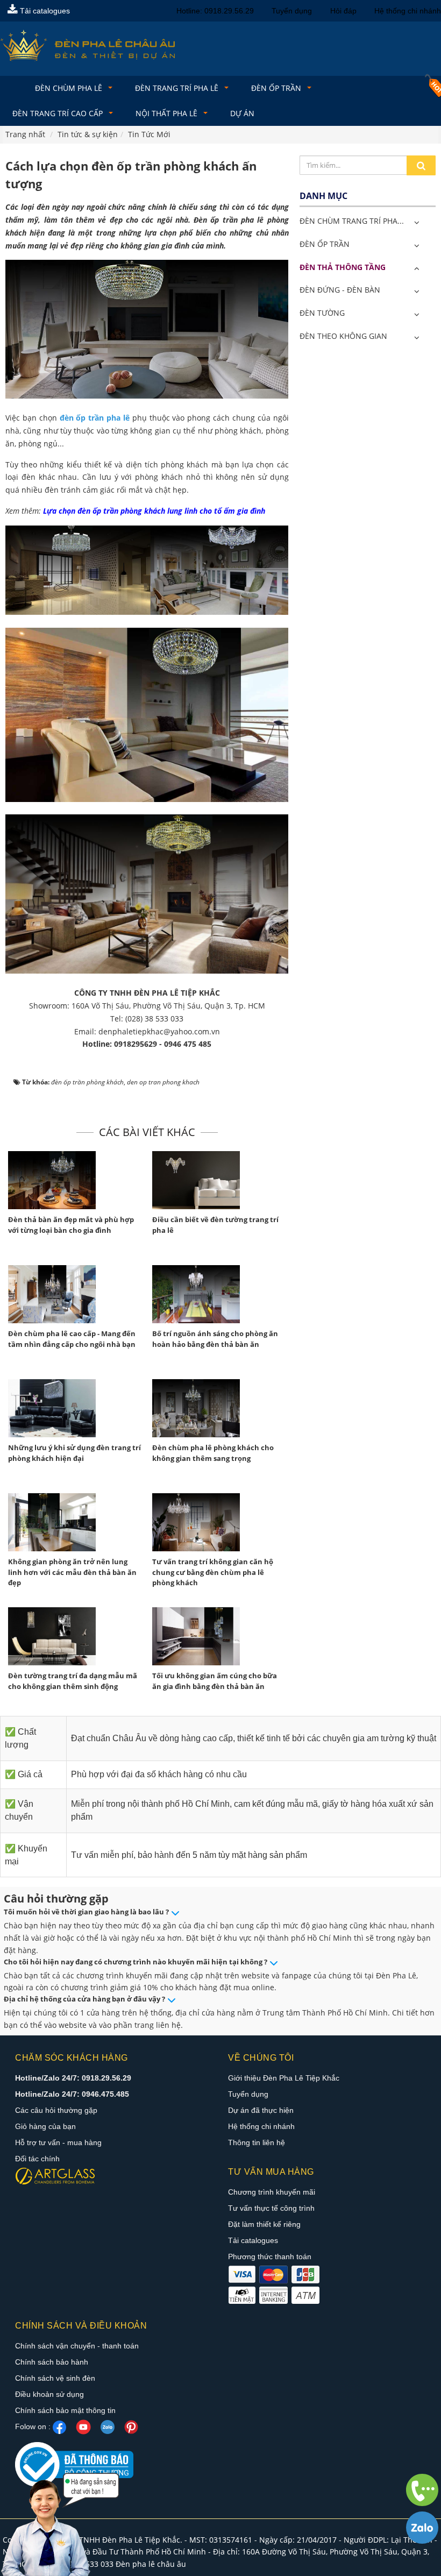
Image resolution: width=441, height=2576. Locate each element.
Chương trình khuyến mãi (272, 2192)
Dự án (242, 113)
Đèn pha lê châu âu (151, 2564)
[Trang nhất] (14, 84)
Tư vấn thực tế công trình (271, 2208)
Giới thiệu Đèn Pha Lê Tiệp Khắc (284, 2078)
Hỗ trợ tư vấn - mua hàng (58, 2142)
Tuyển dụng (292, 11)
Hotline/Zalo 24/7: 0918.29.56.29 (73, 2078)
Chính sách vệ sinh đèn (55, 2378)
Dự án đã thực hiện (261, 2110)
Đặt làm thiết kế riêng (264, 2224)
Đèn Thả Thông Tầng (343, 267)
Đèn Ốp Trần (277, 88)
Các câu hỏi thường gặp (56, 2110)
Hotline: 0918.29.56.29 (215, 11)
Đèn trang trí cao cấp (59, 113)
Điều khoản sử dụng (49, 2394)
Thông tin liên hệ (257, 2142)
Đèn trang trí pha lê (178, 88)
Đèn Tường (322, 313)
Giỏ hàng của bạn (45, 2126)
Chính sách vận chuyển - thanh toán (77, 2346)
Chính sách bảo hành (52, 2362)
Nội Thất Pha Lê (168, 113)
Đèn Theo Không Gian (343, 336)
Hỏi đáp (343, 11)
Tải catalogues (44, 11)
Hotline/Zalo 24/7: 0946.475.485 (72, 2094)
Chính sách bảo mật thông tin (65, 2410)
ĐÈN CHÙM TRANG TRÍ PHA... (352, 221)
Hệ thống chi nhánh (408, 11)
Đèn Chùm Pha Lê (70, 88)
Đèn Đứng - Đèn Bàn (340, 290)
